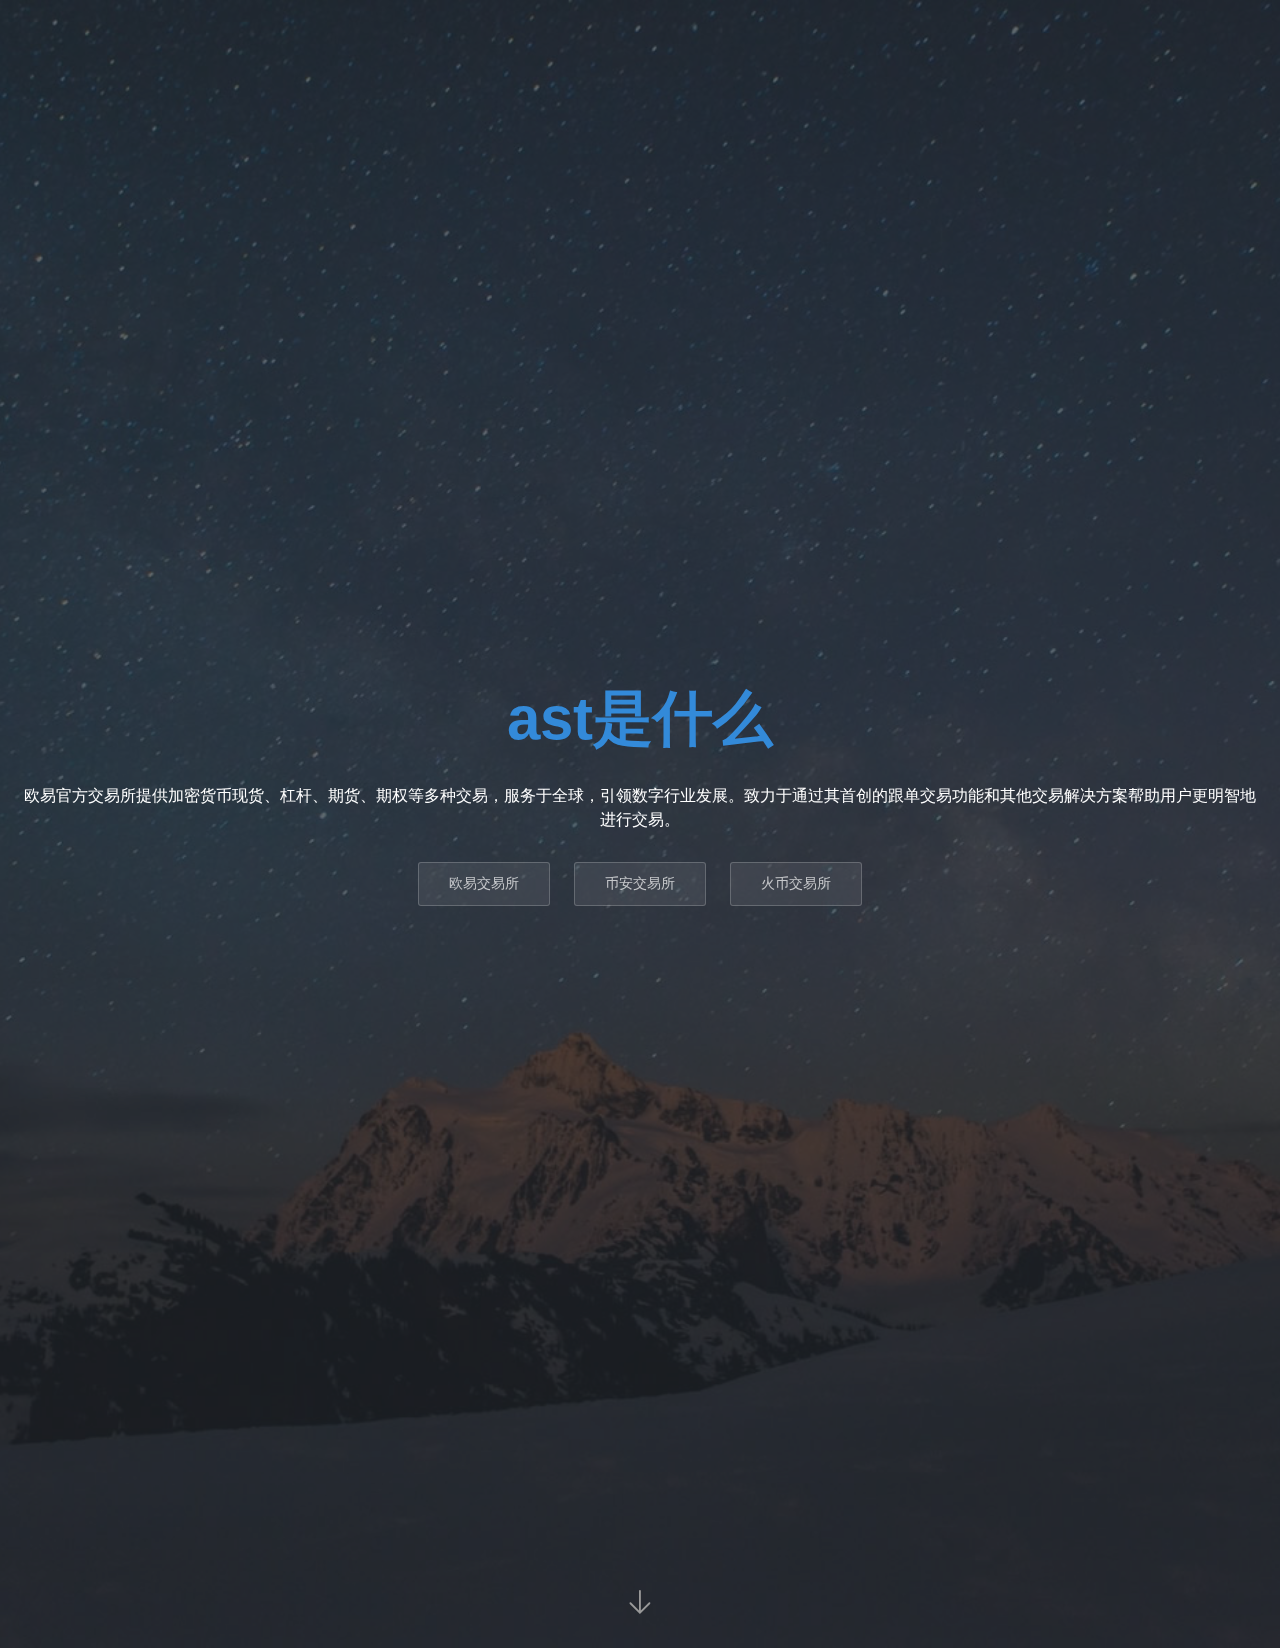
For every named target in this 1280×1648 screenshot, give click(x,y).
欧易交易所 (484, 883)
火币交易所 (796, 883)
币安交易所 (640, 883)
